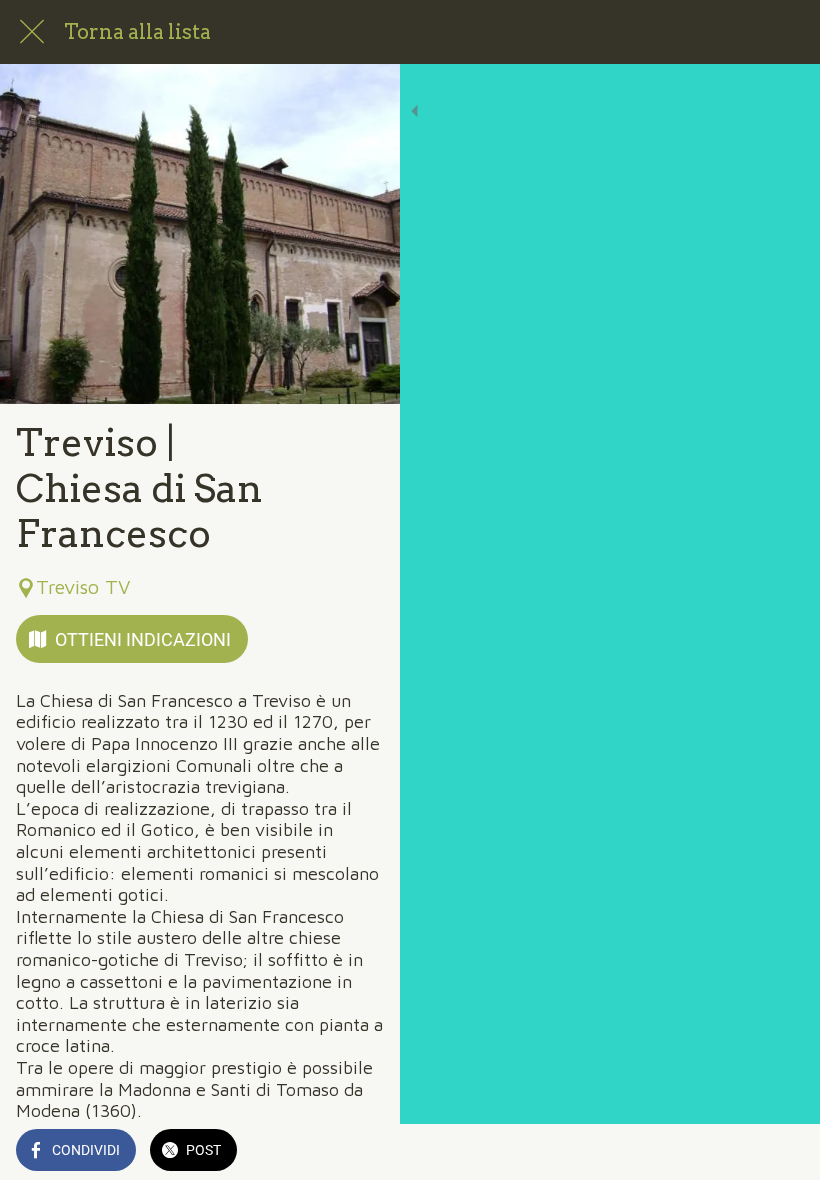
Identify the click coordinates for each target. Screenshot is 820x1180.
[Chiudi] (32, 32)
